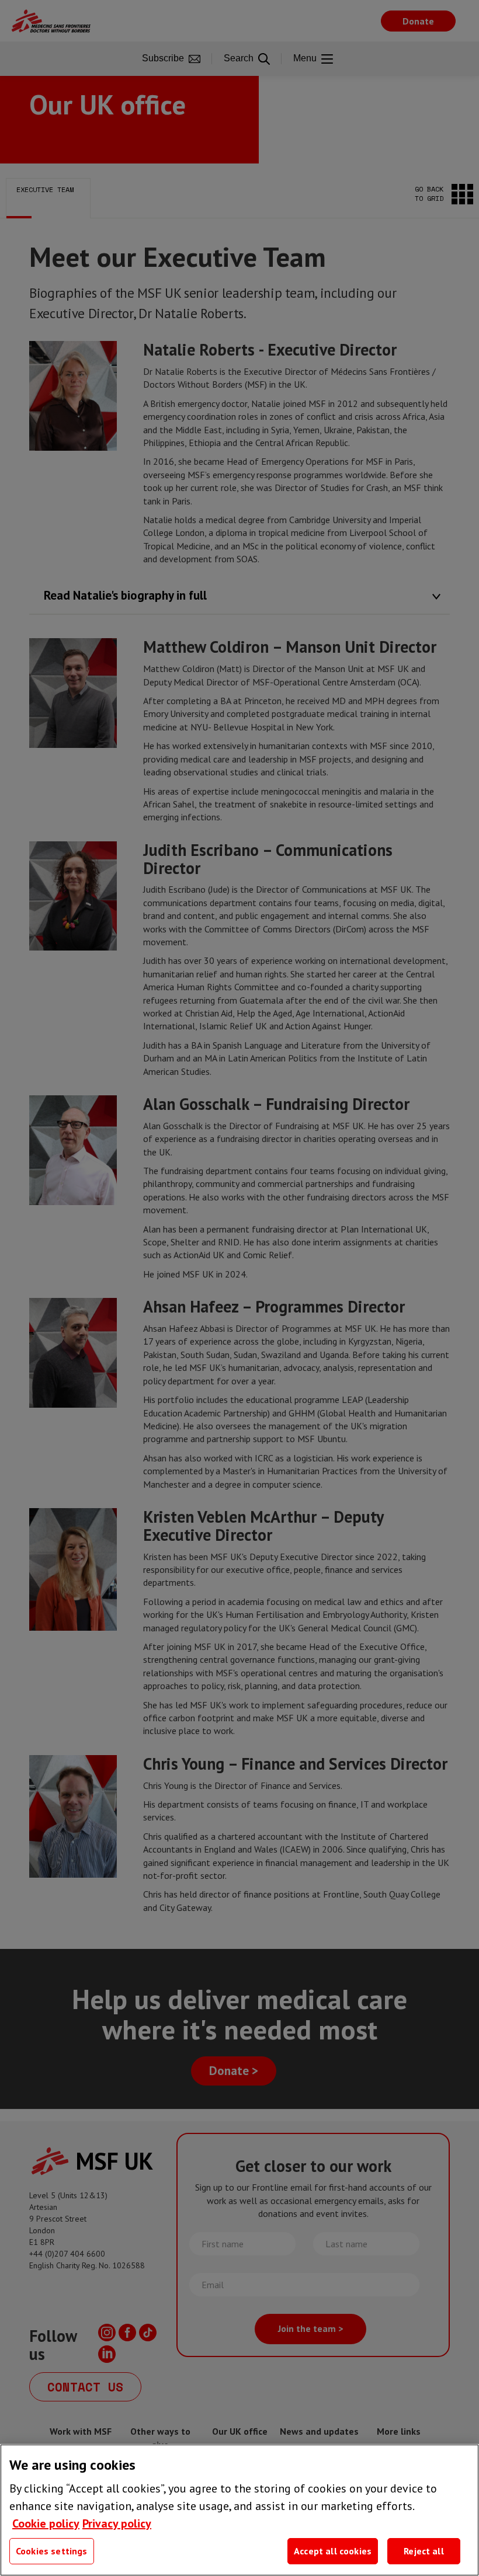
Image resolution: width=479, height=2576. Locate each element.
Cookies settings (52, 2551)
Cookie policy (46, 2523)
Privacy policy (117, 2523)
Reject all (424, 2551)
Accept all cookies (333, 2551)
